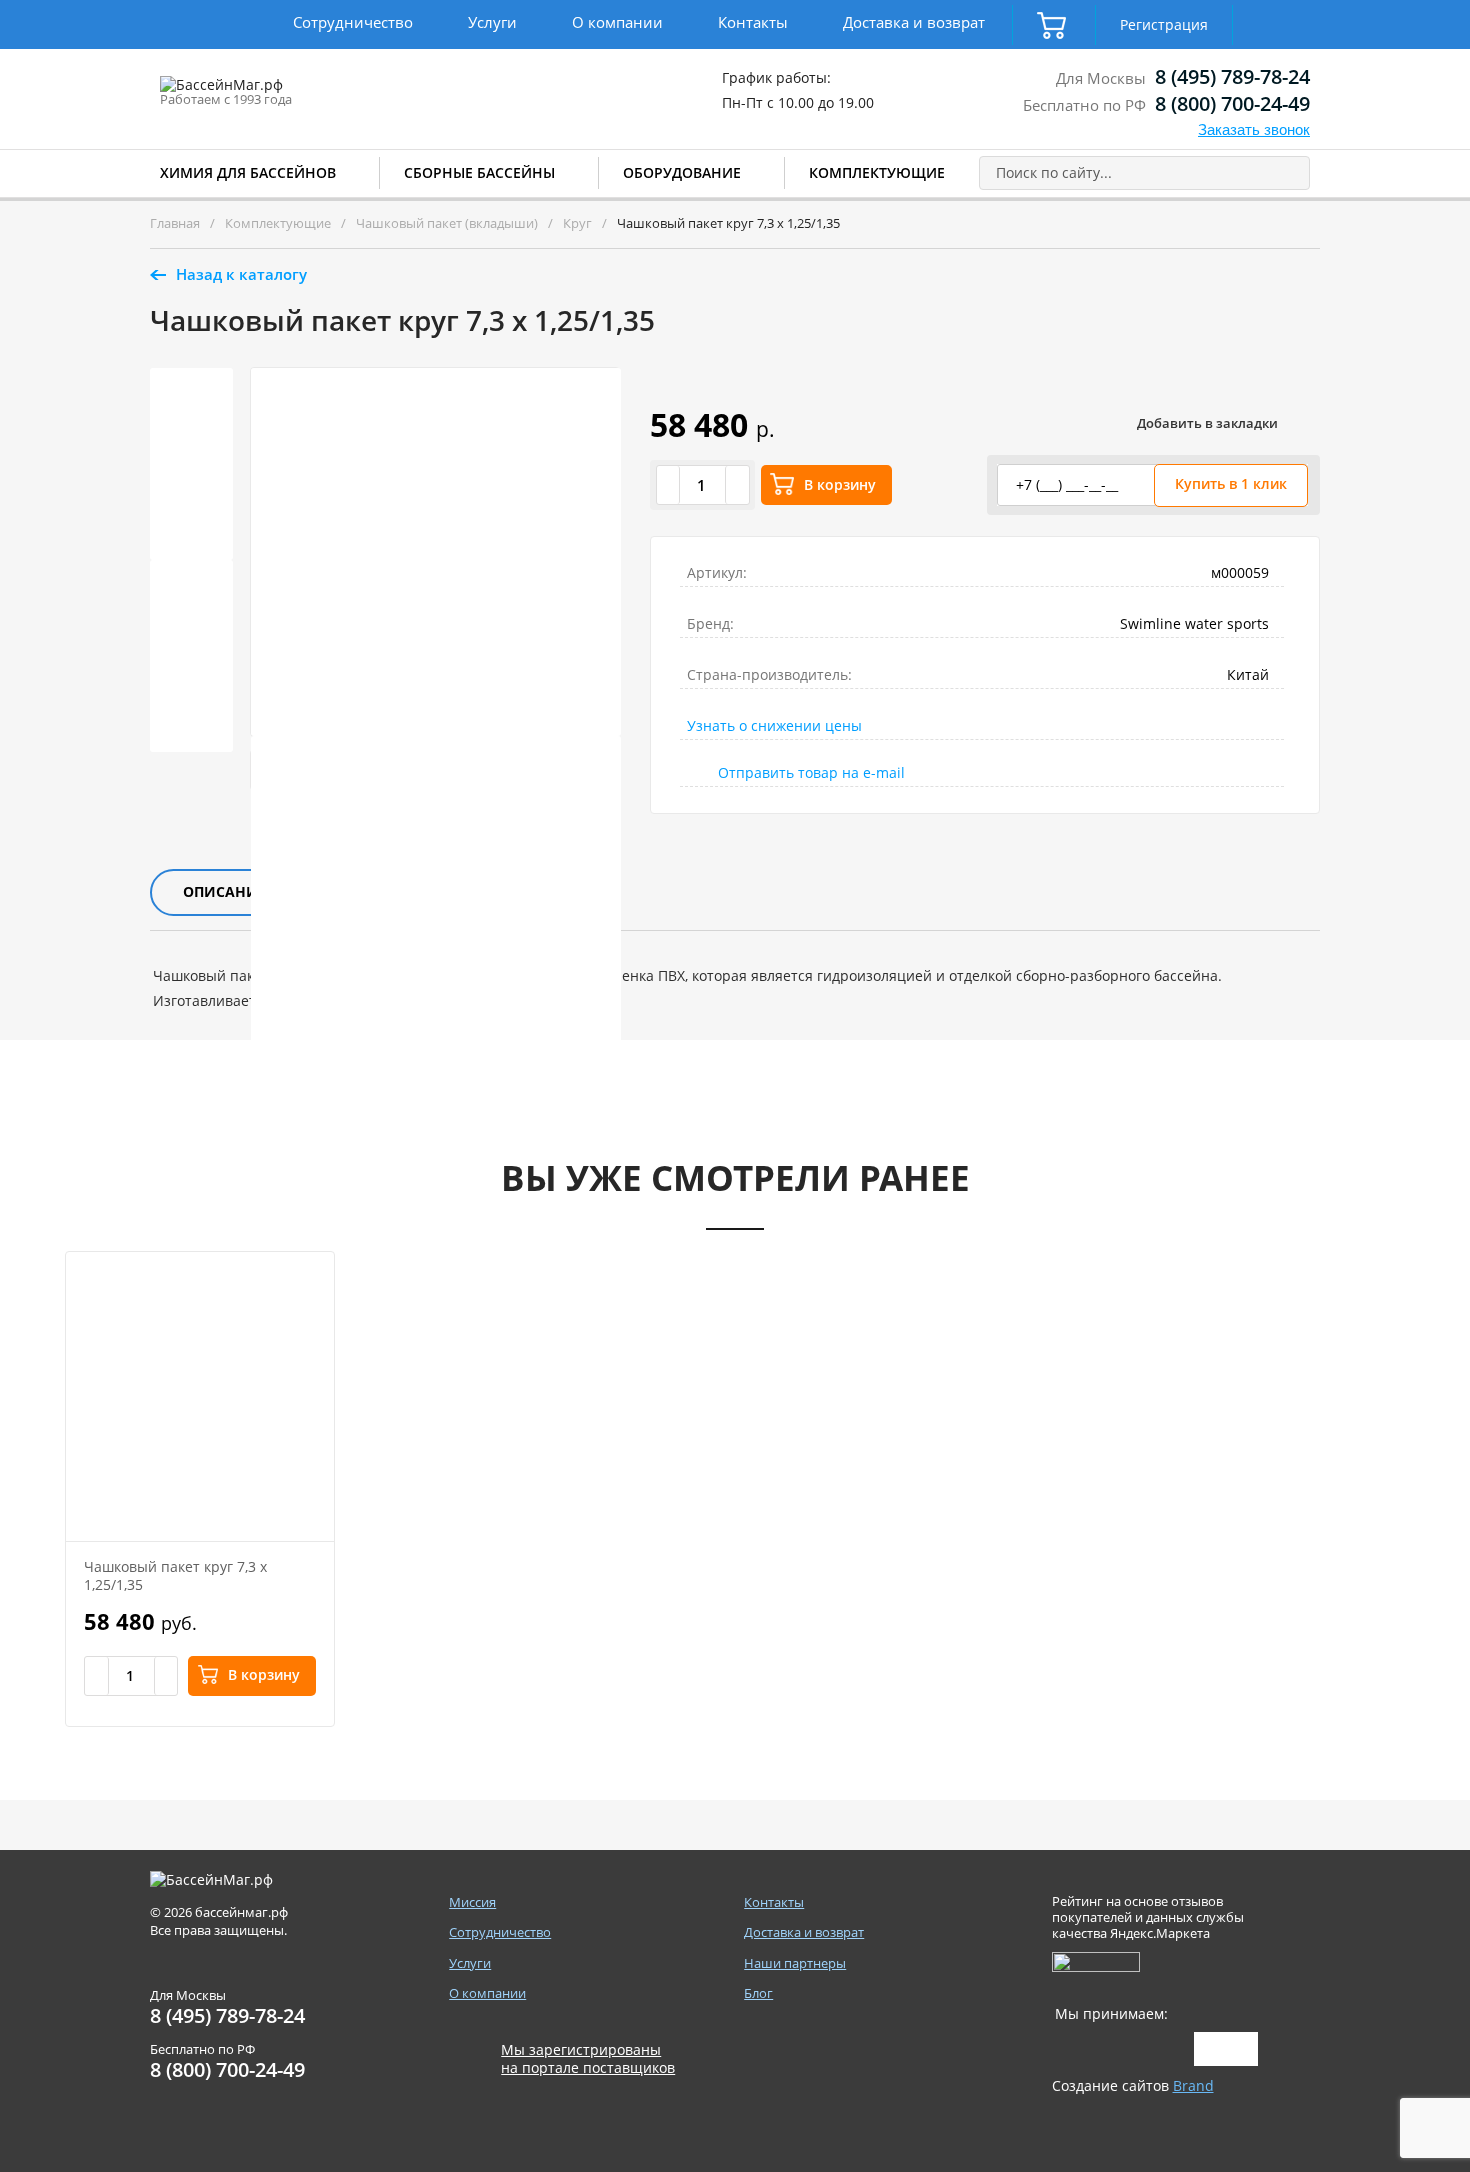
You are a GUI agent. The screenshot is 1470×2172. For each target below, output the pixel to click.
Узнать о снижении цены (774, 725)
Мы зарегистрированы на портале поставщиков (588, 2059)
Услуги (492, 22)
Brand (1193, 2085)
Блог (758, 1993)
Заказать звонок (1254, 129)
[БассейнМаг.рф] (283, 94)
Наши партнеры (795, 1963)
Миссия (472, 1902)
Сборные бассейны (479, 172)
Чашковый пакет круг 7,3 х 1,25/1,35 (175, 1575)
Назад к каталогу (241, 274)
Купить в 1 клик (1231, 483)
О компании (617, 22)
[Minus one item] (669, 485)
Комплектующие (877, 172)
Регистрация (1164, 24)
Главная (175, 223)
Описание (224, 891)
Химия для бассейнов (248, 172)
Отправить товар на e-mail (811, 772)
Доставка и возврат (914, 22)
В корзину (840, 484)
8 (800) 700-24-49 (1232, 103)
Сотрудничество (353, 22)
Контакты (753, 22)
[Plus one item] (737, 485)
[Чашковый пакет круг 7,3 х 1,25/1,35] (200, 1396)
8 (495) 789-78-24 (1232, 76)
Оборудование (682, 172)
